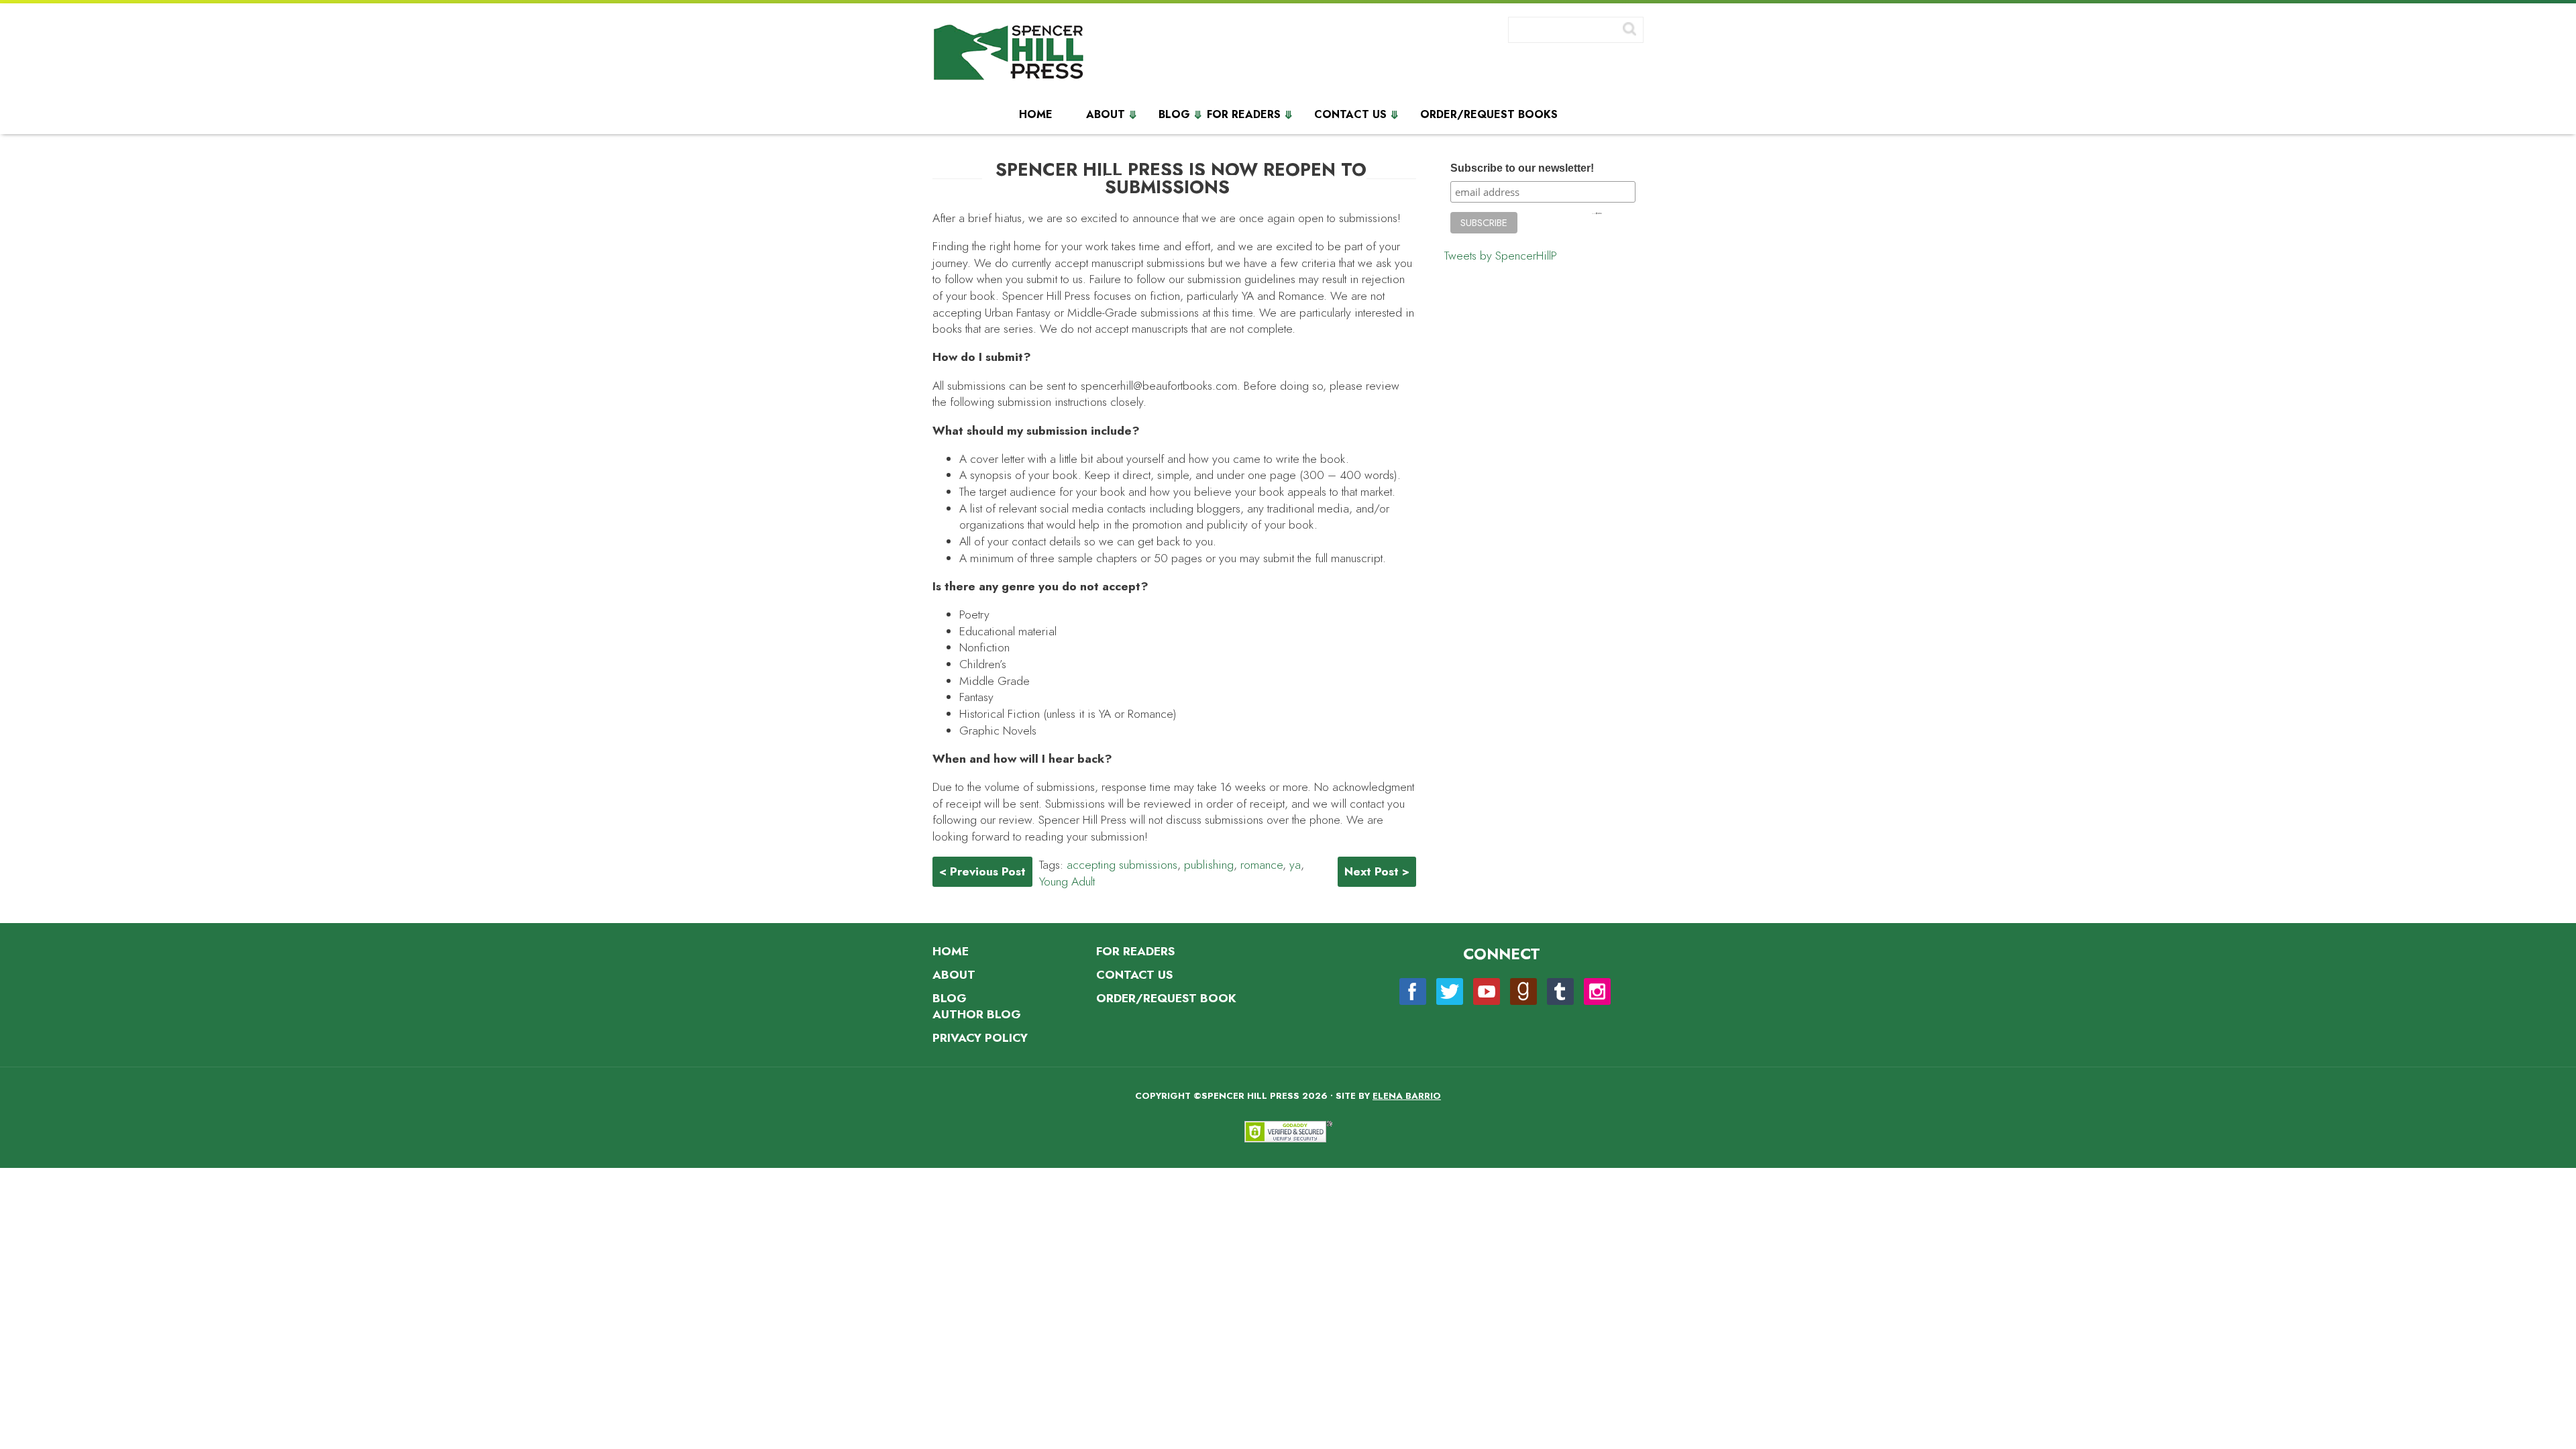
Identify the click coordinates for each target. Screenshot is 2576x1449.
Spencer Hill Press (1010, 55)
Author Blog (977, 1014)
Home (1036, 115)
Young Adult (1067, 881)
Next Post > (1377, 871)
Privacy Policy (980, 1038)
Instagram (1597, 991)
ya (1295, 865)
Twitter (1450, 991)
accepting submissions (1122, 865)
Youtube (1487, 991)
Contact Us (1350, 115)
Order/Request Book (1166, 998)
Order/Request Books (1489, 115)
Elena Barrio (1407, 1096)
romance (1262, 865)
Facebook (1413, 991)
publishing (1209, 865)
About (1106, 115)
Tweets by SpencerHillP (1501, 256)
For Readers (1244, 115)
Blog (1174, 115)
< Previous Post (982, 871)
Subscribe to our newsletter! (1522, 168)
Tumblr (1560, 991)
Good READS (1523, 991)
